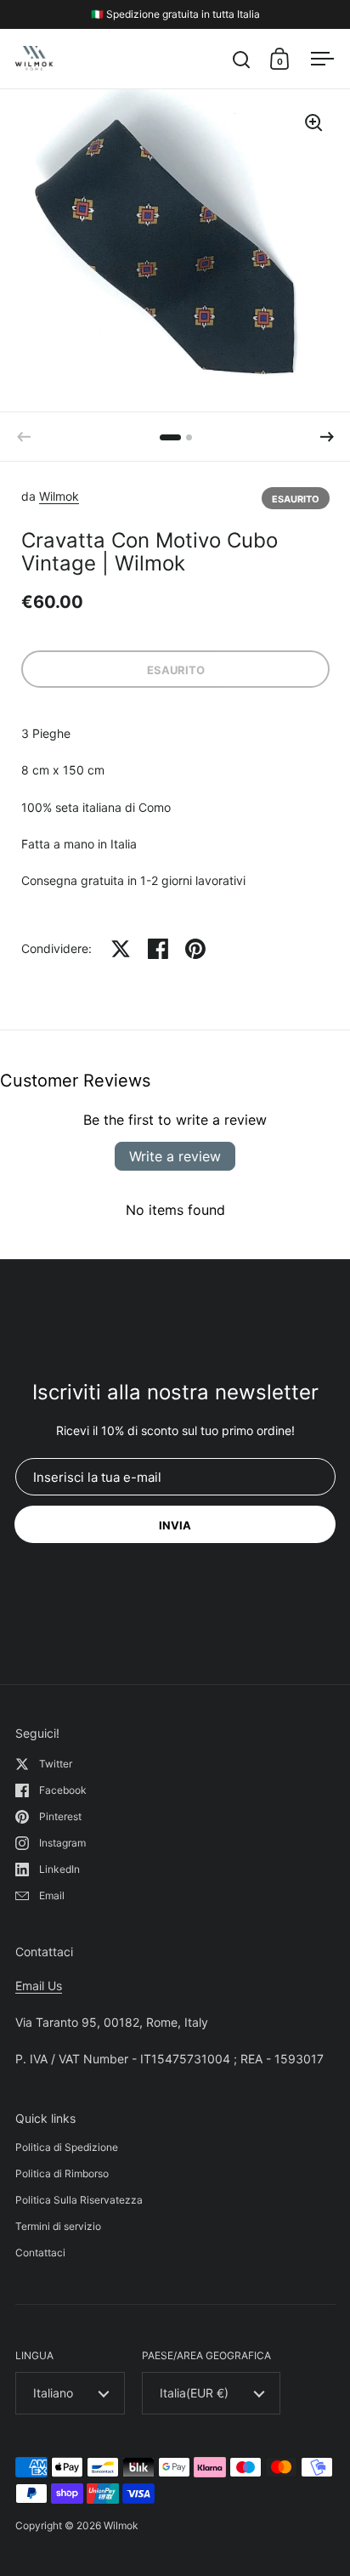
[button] (327, 437)
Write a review (175, 1156)
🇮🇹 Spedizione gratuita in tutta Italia (175, 14)
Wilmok (59, 496)
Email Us (39, 1986)
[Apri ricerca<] (242, 59)
